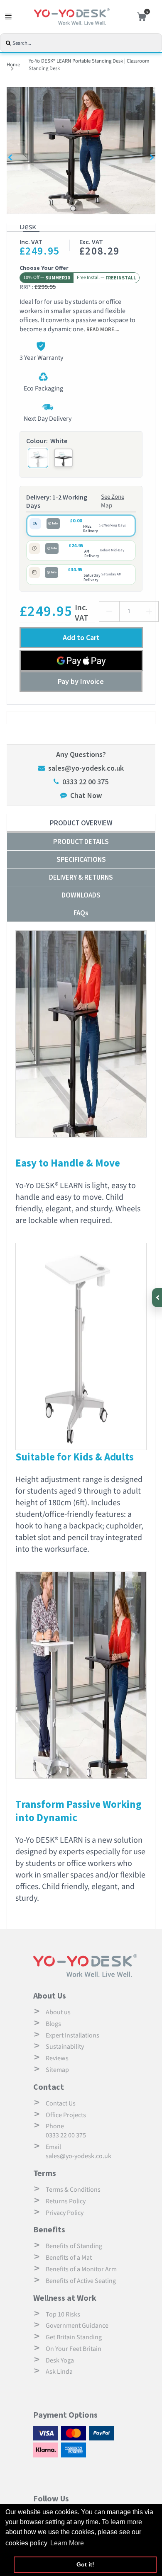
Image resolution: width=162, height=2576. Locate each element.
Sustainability (65, 2047)
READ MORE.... (103, 329)
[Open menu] (8, 17)
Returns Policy (66, 2201)
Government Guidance (77, 2326)
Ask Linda (59, 2372)
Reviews (57, 2058)
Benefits (49, 2229)
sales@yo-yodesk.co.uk (86, 768)
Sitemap (57, 2070)
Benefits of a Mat (69, 2258)
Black (63, 458)
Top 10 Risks (63, 2314)
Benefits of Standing (74, 2246)
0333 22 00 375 (85, 782)
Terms (45, 2173)
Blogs (53, 2024)
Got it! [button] (85, 2564)
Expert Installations (72, 2035)
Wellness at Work (65, 2298)
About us (58, 2012)
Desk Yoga (60, 2360)
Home (13, 65)
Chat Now (86, 795)
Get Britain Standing (74, 2337)
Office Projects (66, 2115)
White (38, 458)
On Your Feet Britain (74, 2349)
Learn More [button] (67, 2543)
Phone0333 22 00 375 (66, 2131)
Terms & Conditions (73, 2190)
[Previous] (11, 157)
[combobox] (86, 43)
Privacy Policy (65, 2213)
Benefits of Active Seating (81, 2281)
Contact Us (61, 2103)
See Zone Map (113, 501)
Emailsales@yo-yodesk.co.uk (79, 2152)
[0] (140, 17)
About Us (50, 1995)
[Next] (151, 157)
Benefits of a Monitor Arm (81, 2269)
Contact (49, 2087)
